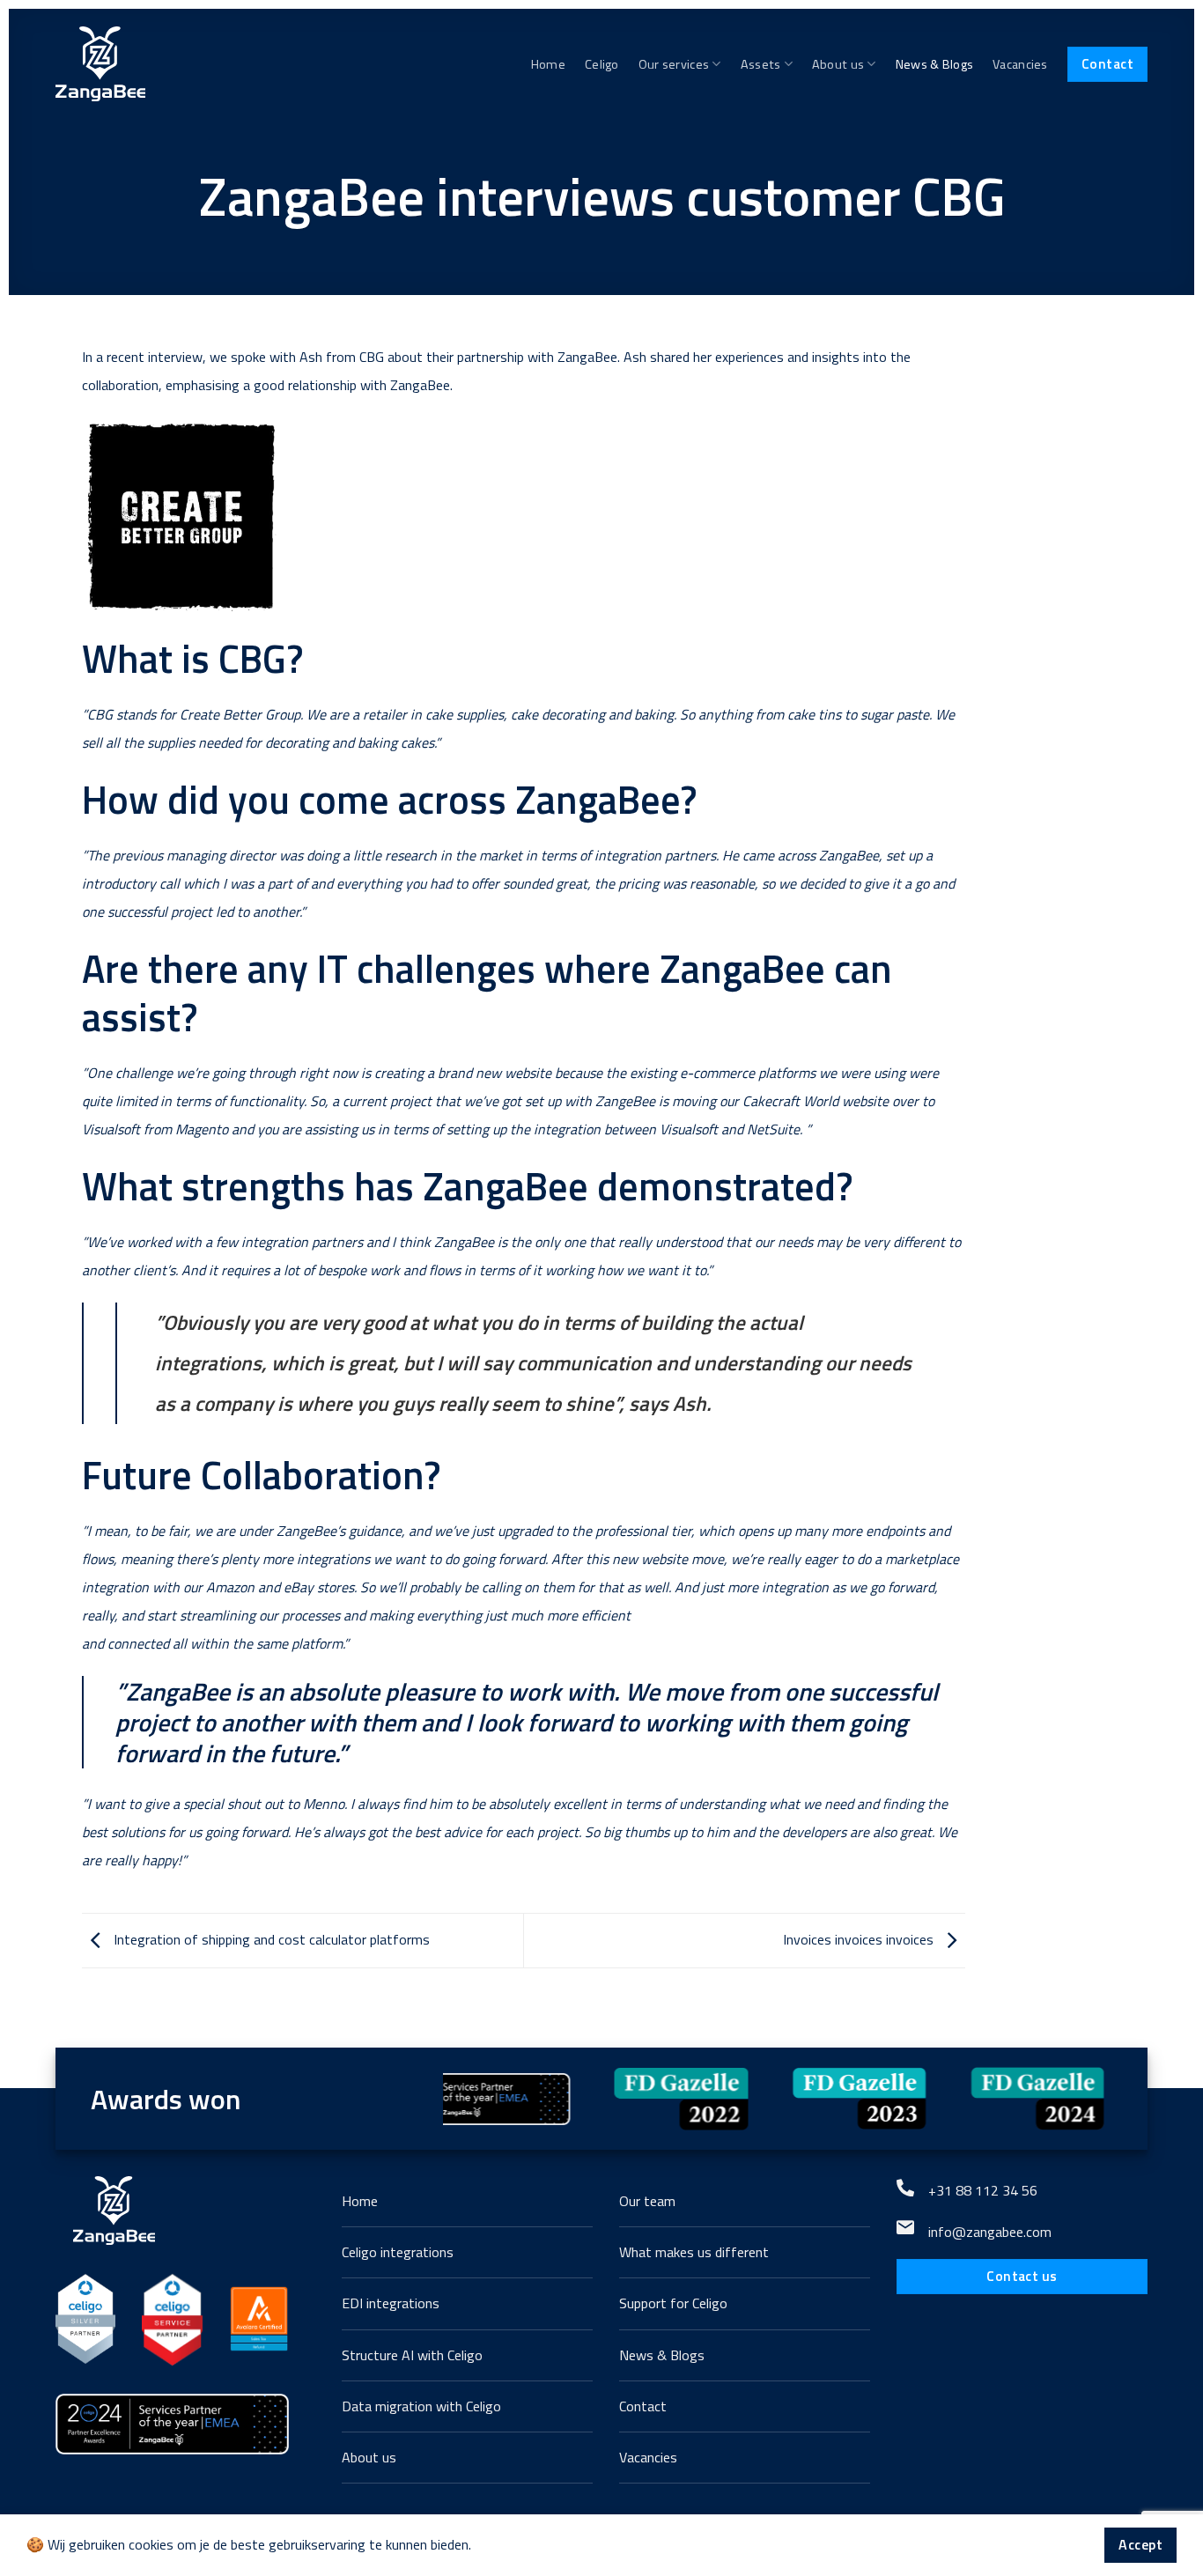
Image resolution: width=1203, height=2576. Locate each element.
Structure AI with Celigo (412, 2355)
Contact (1107, 63)
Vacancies (1020, 64)
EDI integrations (391, 2303)
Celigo (602, 64)
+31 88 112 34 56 (983, 2190)
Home (548, 64)
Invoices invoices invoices (860, 1939)
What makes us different (694, 2252)
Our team (647, 2201)
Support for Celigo (673, 2303)
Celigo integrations (398, 2252)
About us (838, 64)
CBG (372, 357)
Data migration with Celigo (421, 2406)
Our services (674, 64)
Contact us (1022, 2276)
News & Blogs (934, 64)
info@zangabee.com (990, 2232)
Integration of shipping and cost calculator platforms (270, 1939)
